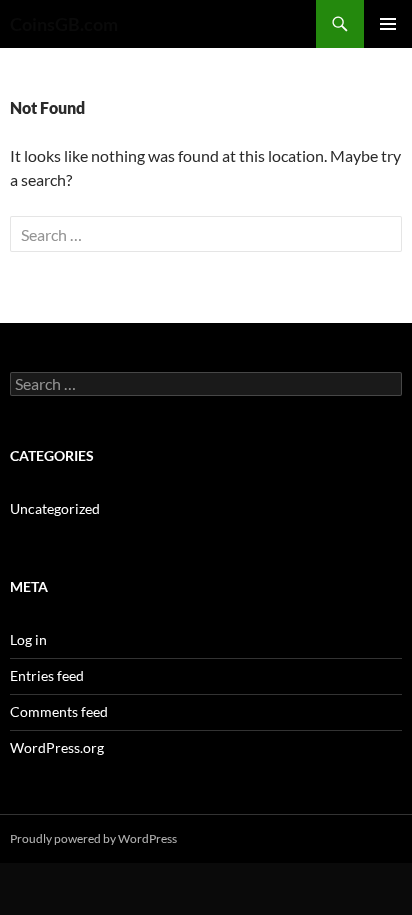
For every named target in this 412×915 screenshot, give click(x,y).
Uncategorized (55, 508)
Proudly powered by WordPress (93, 838)
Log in (28, 639)
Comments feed (59, 711)
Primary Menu (388, 24)
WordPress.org (57, 747)
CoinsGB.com (64, 24)
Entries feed (47, 675)
